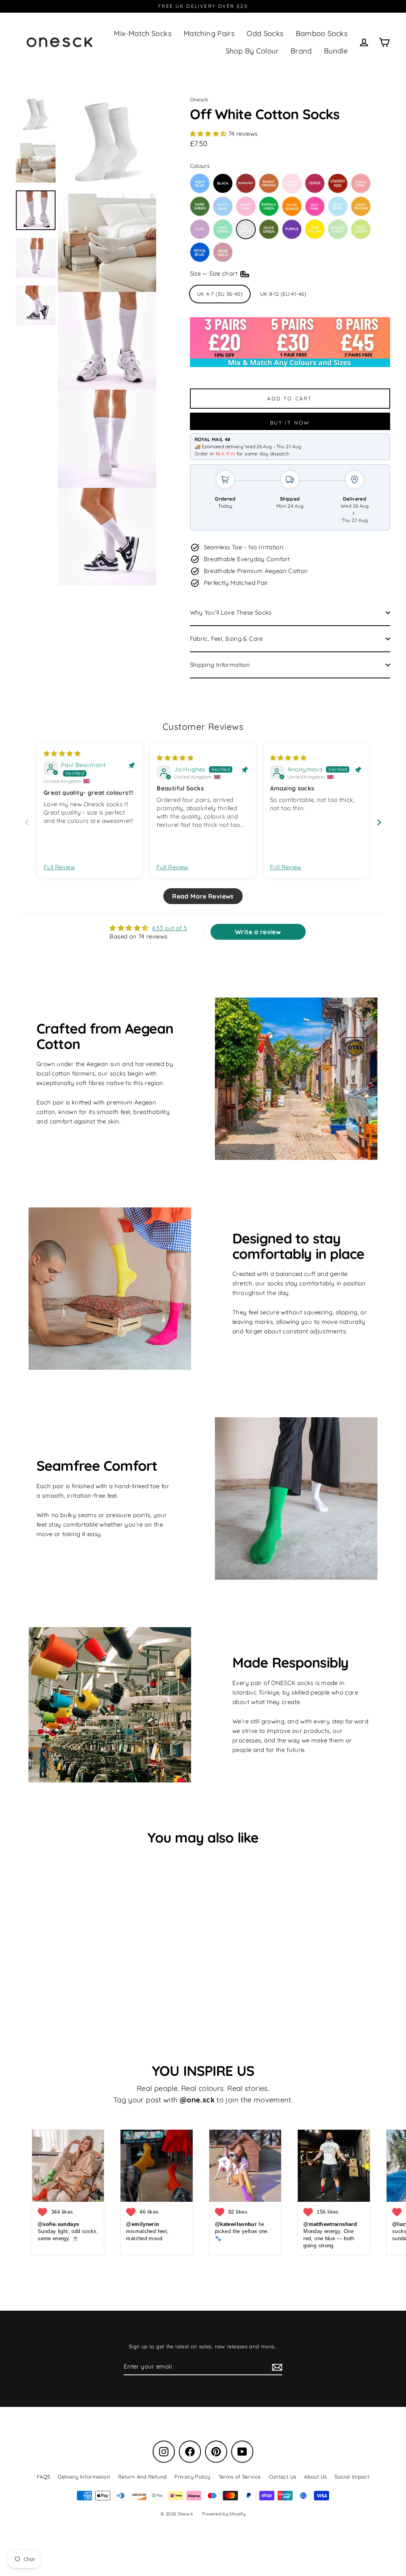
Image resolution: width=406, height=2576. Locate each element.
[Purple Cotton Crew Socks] (292, 229)
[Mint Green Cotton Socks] (223, 229)
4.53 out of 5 (169, 928)
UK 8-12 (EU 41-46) (283, 294)
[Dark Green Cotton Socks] (200, 206)
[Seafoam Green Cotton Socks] (338, 229)
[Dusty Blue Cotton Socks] (223, 206)
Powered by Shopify (224, 2514)
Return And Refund (142, 2477)
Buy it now (290, 423)
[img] (62, 753)
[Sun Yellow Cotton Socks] (315, 229)
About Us (315, 2477)
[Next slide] (379, 822)
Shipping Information (220, 665)
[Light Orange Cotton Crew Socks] (361, 206)
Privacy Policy (192, 2477)
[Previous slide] (27, 822)
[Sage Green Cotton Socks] (361, 229)
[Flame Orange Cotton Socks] (292, 206)
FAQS (44, 2477)
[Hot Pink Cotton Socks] (315, 206)
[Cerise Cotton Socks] (315, 183)
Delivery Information (84, 2477)
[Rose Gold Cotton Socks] (223, 252)
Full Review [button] (59, 867)
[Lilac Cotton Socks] (200, 229)
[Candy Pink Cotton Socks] (292, 183)
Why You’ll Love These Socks (231, 612)
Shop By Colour (252, 51)
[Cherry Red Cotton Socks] (338, 183)
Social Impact (352, 2477)
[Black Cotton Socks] (223, 183)
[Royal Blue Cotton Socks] (200, 252)
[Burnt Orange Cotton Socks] (269, 183)
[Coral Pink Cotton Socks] (361, 183)
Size (215, 273)
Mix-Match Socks (143, 33)
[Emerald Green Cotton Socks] (269, 206)
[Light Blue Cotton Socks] (338, 206)
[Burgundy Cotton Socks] (246, 183)
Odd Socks (265, 33)
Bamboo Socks (322, 33)
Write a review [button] (258, 932)
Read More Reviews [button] (203, 896)
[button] (209, 134)
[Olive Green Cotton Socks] (269, 229)
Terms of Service (240, 2477)
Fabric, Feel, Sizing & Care (226, 639)
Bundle (336, 51)
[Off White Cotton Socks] (246, 229)
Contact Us (283, 2477)
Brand (301, 51)
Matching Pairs (209, 33)
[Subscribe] (276, 2367)
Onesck (199, 99)
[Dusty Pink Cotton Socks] (246, 206)
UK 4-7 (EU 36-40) (220, 294)
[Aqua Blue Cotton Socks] (200, 183)
